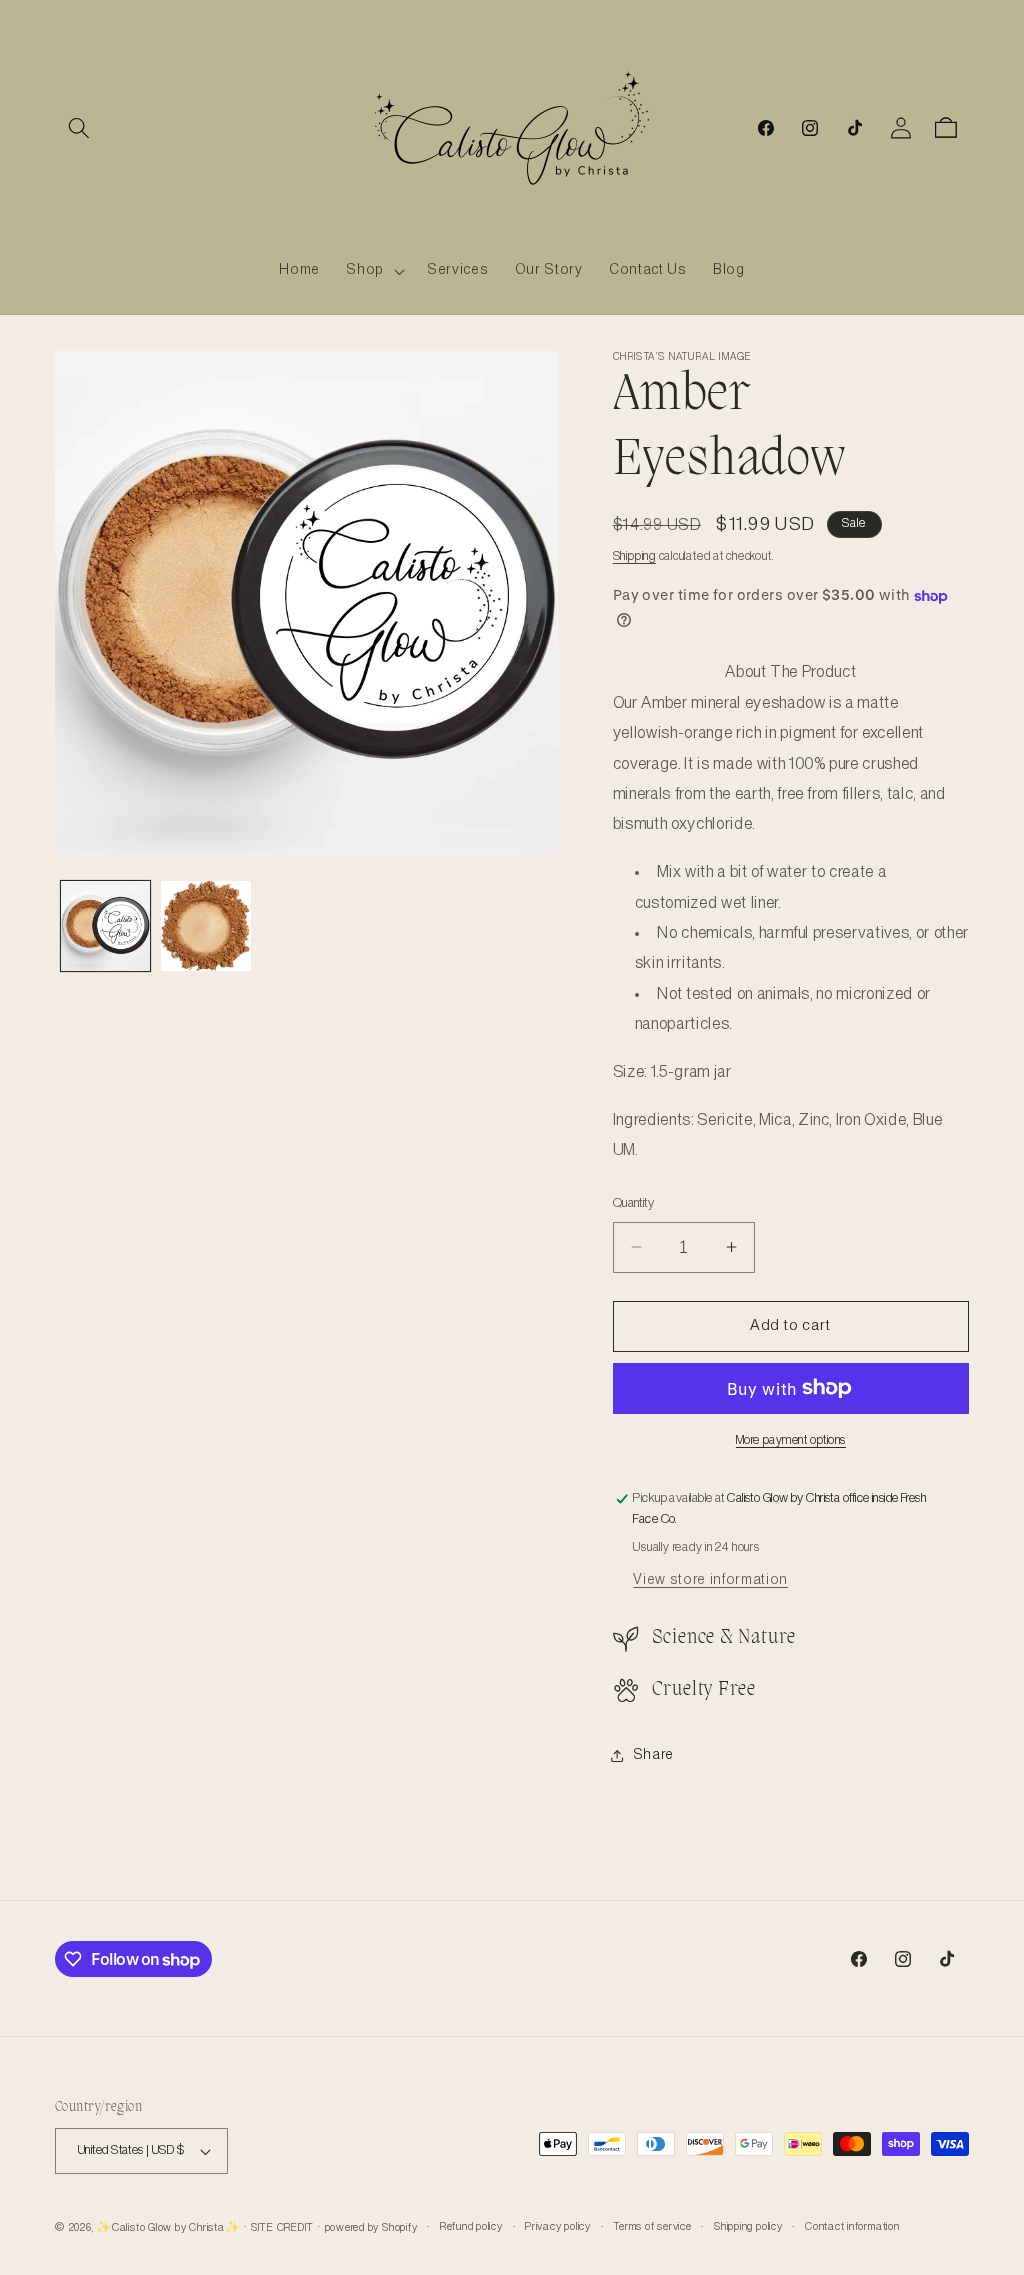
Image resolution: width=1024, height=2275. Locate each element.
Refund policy (471, 2227)
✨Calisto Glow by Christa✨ (168, 2228)
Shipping (634, 556)
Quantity (634, 1203)
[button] (79, 128)
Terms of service (652, 2227)
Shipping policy (748, 2227)
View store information (710, 1580)
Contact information (852, 2227)
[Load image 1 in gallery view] (106, 926)
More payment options (791, 1440)
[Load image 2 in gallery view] (206, 926)
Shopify (399, 2228)
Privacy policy (558, 2227)
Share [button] (653, 1755)
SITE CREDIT (282, 2228)
